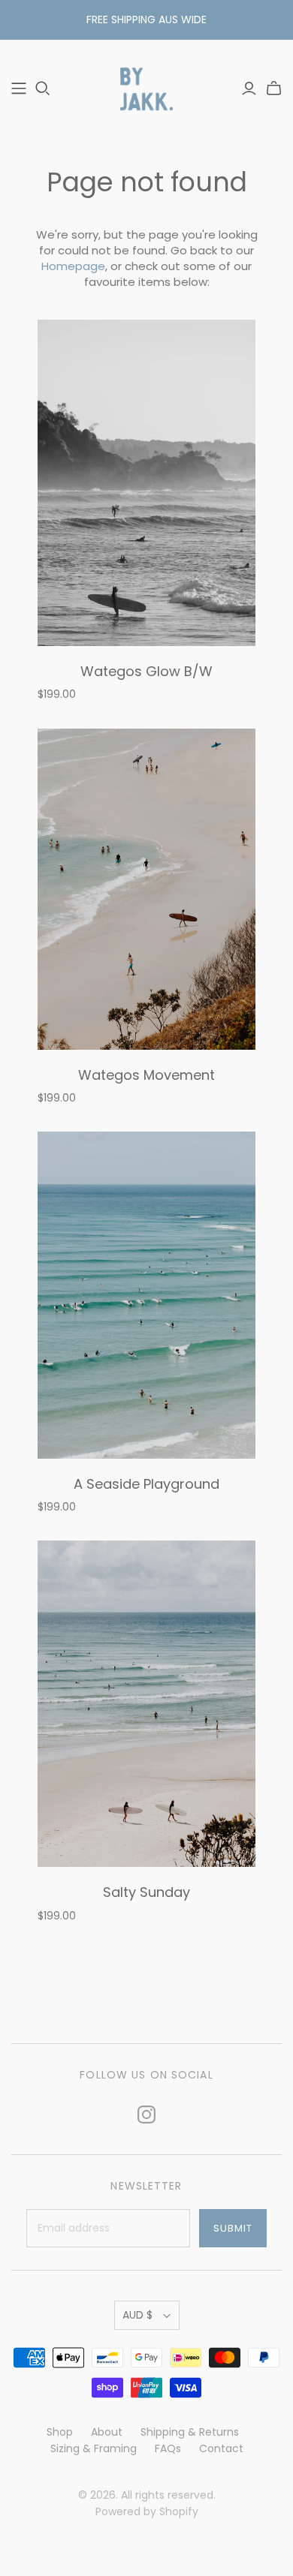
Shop (60, 2432)
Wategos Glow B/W (146, 671)
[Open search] (43, 89)
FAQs (168, 2448)
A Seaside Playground (146, 1484)
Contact (221, 2448)
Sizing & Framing (94, 2448)
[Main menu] (19, 89)
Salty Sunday (146, 1892)
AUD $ (137, 2315)
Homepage (73, 266)
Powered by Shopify (147, 2511)
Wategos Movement (146, 1075)
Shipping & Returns (190, 2432)
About (107, 2432)
